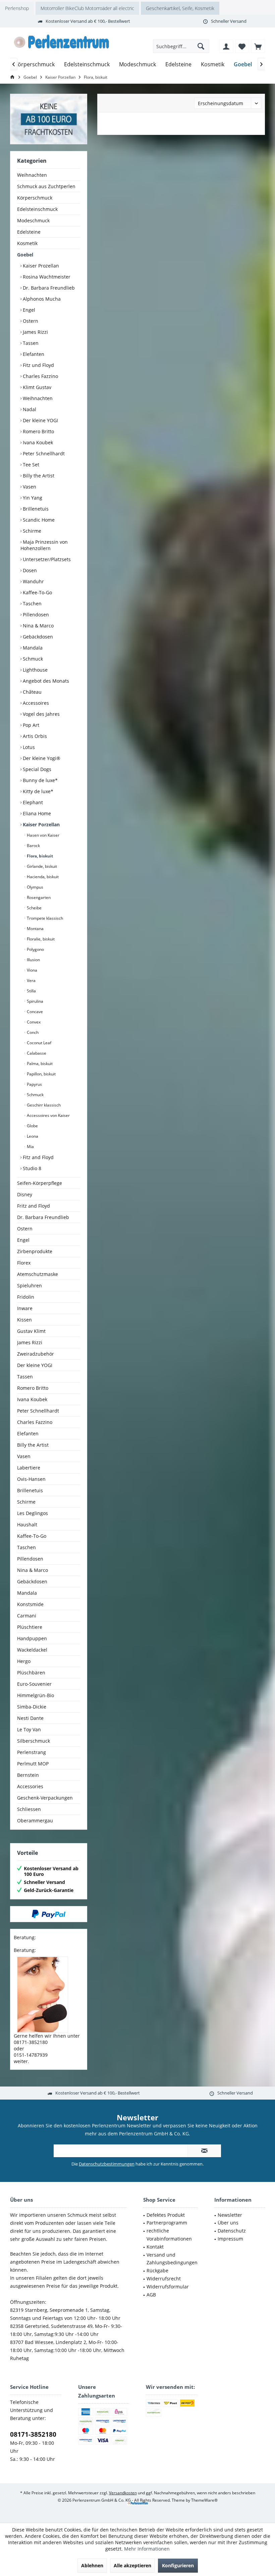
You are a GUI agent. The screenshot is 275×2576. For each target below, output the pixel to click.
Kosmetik (27, 243)
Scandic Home (38, 520)
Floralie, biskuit (40, 939)
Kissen (24, 1320)
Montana (35, 929)
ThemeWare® (204, 2500)
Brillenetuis (35, 509)
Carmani (27, 1616)
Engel (28, 310)
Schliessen (29, 1809)
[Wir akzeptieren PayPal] (49, 1914)
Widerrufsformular (168, 2287)
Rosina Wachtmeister (46, 277)
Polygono (35, 949)
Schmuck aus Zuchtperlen (46, 186)
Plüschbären (31, 1673)
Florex (24, 1263)
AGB (151, 2295)
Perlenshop (17, 8)
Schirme (31, 531)
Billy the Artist (38, 476)
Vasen (29, 487)
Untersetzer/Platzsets (46, 559)
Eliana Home (36, 813)
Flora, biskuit (39, 856)
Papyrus (34, 1084)
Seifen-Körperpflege (40, 1183)
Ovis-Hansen (31, 1479)
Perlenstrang (32, 1752)
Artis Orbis (34, 736)
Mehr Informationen (147, 2549)
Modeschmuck (33, 220)
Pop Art (30, 725)
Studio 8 (31, 1168)
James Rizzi (35, 332)
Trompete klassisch (44, 918)
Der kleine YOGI (40, 420)
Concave (34, 1012)
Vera (31, 980)
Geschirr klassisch (43, 1105)
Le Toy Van (29, 1729)
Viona (32, 970)
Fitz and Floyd (38, 1157)
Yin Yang (32, 498)
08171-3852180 (33, 2434)
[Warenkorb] (258, 46)
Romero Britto (38, 431)
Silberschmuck (34, 1741)
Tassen (30, 343)
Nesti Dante (30, 1718)
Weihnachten (32, 175)
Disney (25, 1194)
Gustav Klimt (31, 1331)
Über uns (228, 2223)
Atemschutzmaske (38, 1274)
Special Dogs (36, 769)
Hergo (24, 1661)
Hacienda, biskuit (42, 877)
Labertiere (29, 1468)
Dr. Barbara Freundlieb (48, 288)
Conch (32, 1032)
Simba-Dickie (32, 1707)
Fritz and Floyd (34, 1206)
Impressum (230, 2239)
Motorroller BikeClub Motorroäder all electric (87, 8)
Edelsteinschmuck (37, 209)
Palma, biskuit (39, 1064)
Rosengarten (38, 897)
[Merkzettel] (242, 46)
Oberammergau (35, 1821)
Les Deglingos (33, 1513)
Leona (32, 1136)
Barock (33, 846)
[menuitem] (258, 46)
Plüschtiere (30, 1627)
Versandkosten (123, 2493)
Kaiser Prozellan (40, 266)
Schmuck (32, 659)
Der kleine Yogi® (41, 758)
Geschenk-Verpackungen (45, 1798)
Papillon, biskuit (41, 1074)
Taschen (32, 603)
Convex (33, 1022)
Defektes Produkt (166, 2215)
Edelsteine (29, 232)
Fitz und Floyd (38, 365)
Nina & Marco (38, 626)
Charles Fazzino (40, 376)
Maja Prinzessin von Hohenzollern (44, 545)
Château (32, 692)
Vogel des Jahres (41, 714)
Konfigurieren (178, 2565)
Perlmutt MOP (33, 1764)
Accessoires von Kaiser (48, 1115)
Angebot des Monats (45, 681)
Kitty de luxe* (37, 791)
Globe (32, 1126)
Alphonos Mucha (41, 299)
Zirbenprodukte (35, 1251)
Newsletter (230, 2215)
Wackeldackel (32, 1650)
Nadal (29, 409)
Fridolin (26, 1297)
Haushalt (27, 1525)
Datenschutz (232, 2231)
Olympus (35, 887)
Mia (30, 1147)
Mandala (32, 648)
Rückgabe (157, 2270)
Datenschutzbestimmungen (107, 2164)
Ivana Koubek (37, 442)
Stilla (31, 991)
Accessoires (35, 703)
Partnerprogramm (167, 2223)
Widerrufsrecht (164, 2279)
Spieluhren (30, 1285)
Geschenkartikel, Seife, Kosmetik (180, 8)
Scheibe (34, 908)
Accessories (30, 1786)
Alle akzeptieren (132, 2565)
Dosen (29, 570)
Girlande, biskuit (41, 866)
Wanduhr (33, 581)
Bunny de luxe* (40, 780)
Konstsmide (30, 1604)
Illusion (33, 960)
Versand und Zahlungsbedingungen (172, 2259)
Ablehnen (92, 2565)
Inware (25, 1308)
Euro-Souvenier (34, 1684)
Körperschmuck (35, 198)
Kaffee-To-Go (37, 592)
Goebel (25, 255)
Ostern (30, 321)
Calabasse (36, 1053)
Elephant (32, 802)
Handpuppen (32, 1638)
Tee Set (30, 465)
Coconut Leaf (39, 1043)
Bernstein (28, 1775)
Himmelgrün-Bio (36, 1695)
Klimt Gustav (36, 387)
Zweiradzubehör (36, 1354)
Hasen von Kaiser (43, 835)
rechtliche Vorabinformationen (169, 2235)
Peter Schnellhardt (43, 453)
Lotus (28, 747)
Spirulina (35, 1001)
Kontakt (155, 2247)
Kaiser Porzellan (41, 824)
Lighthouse (35, 670)
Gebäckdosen (37, 637)
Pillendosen (35, 615)
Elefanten (33, 354)
